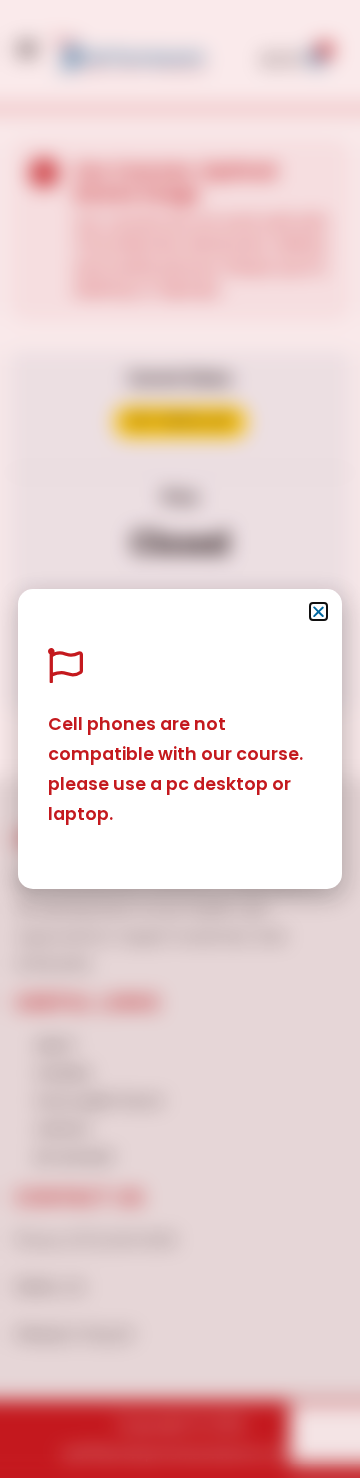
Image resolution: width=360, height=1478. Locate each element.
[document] (180, 739)
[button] (318, 611)
